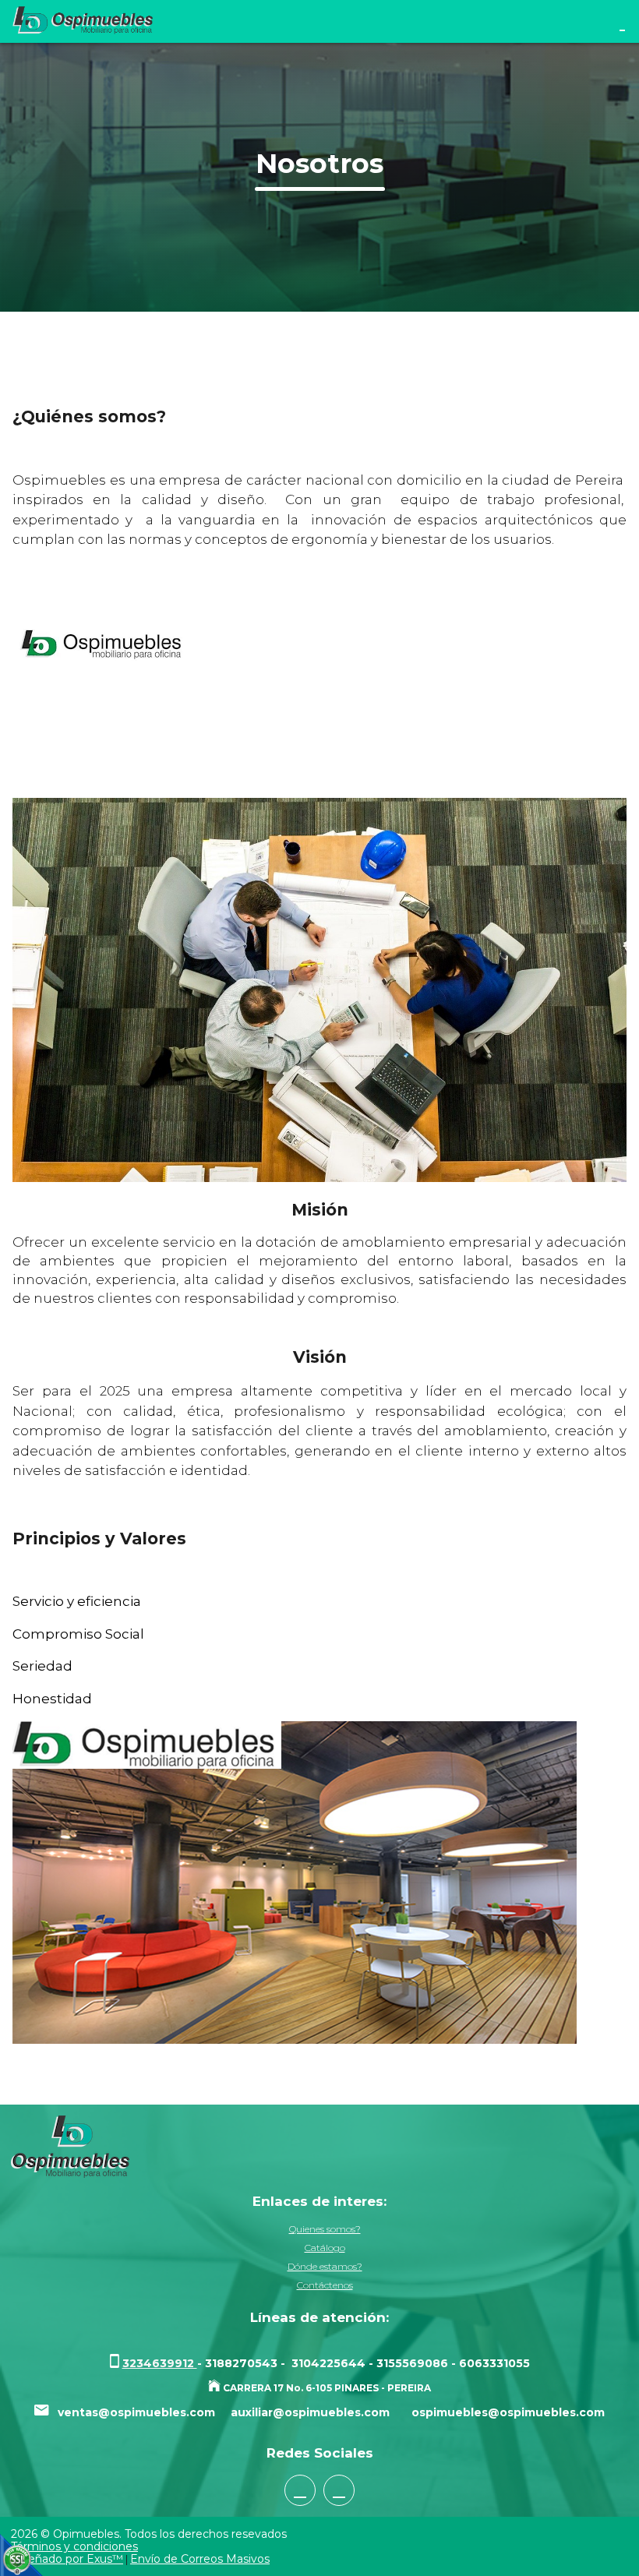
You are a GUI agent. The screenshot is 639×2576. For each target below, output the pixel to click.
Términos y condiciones (74, 2546)
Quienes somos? (325, 2229)
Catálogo (325, 2248)
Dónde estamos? (325, 2266)
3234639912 (160, 2363)
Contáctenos (325, 2285)
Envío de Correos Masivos (200, 2559)
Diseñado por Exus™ (67, 2559)
